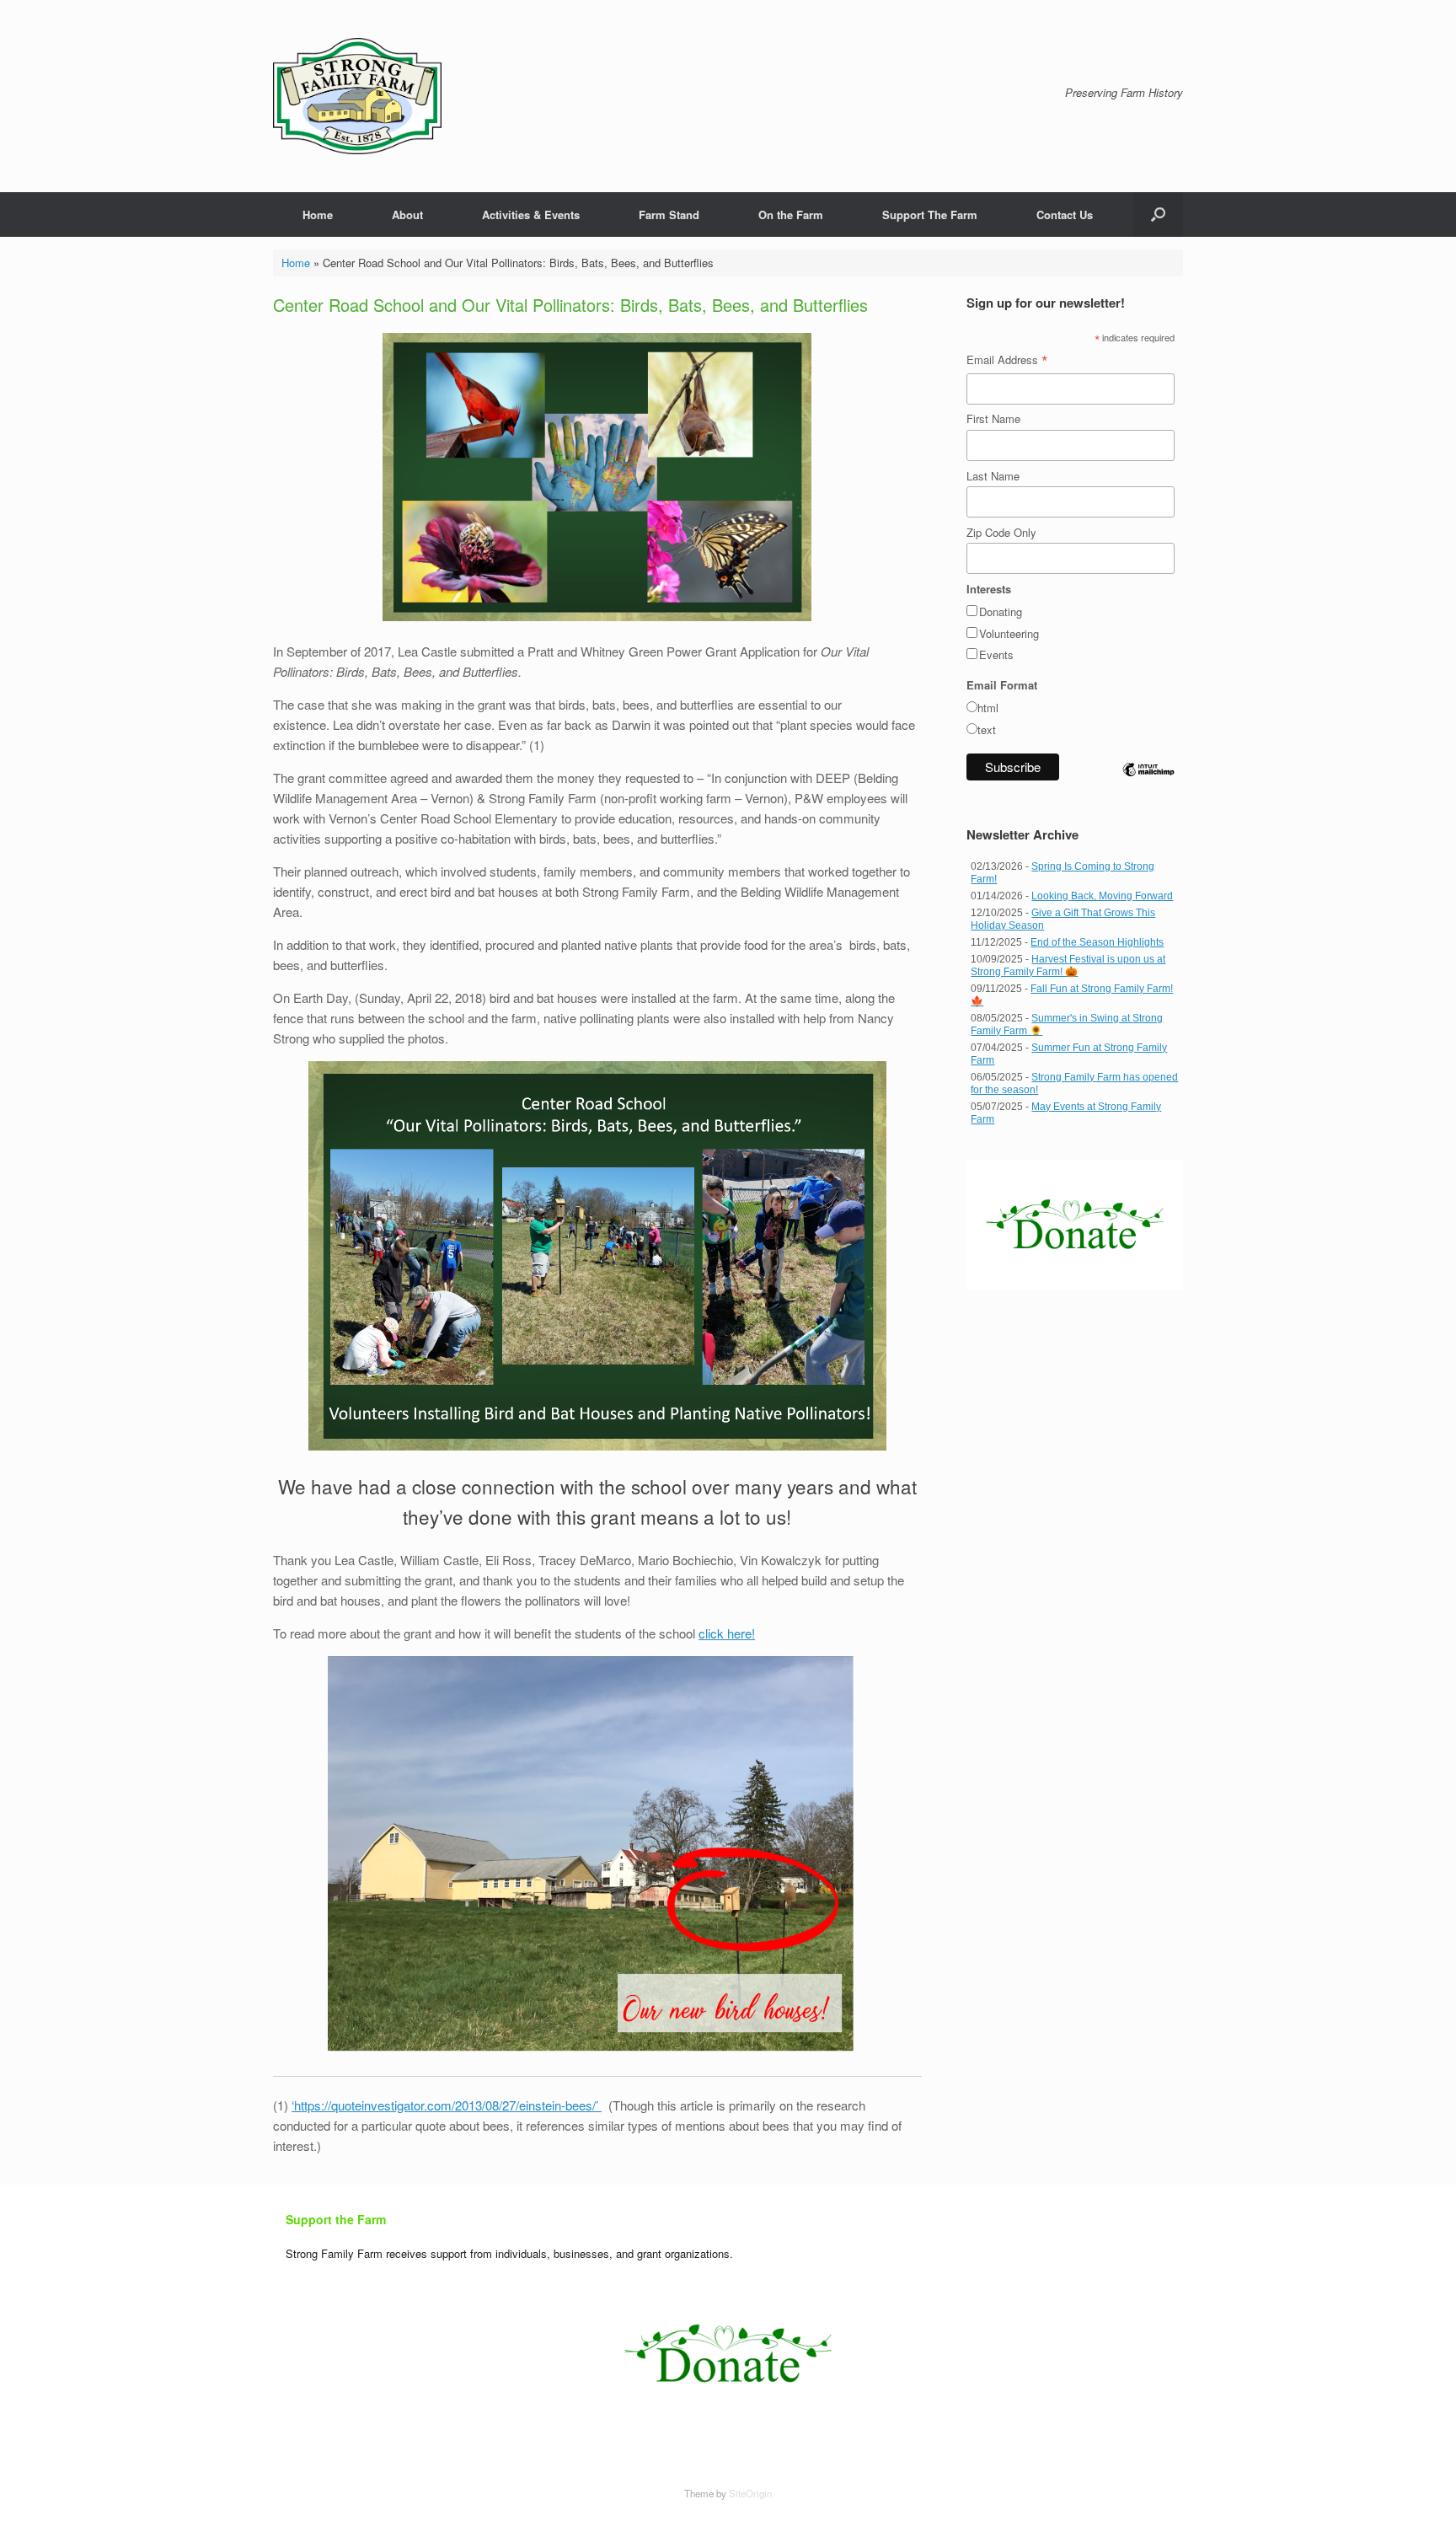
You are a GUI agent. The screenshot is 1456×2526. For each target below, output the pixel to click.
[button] (1158, 215)
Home (318, 215)
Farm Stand (669, 215)
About (407, 215)
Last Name (993, 476)
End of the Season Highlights (1097, 942)
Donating (1001, 611)
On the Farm (791, 215)
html (988, 708)
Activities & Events (531, 215)
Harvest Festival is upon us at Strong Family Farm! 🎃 (1068, 965)
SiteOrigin (750, 2493)
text (987, 729)
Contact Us (1065, 215)
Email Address (1007, 360)
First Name (993, 418)
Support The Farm (930, 215)
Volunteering (1009, 633)
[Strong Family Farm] (357, 96)
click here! (727, 1633)
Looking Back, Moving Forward (1102, 896)
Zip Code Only (1001, 532)
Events (996, 654)
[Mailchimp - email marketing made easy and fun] (1148, 783)
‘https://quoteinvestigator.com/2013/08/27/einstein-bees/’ (447, 2105)
